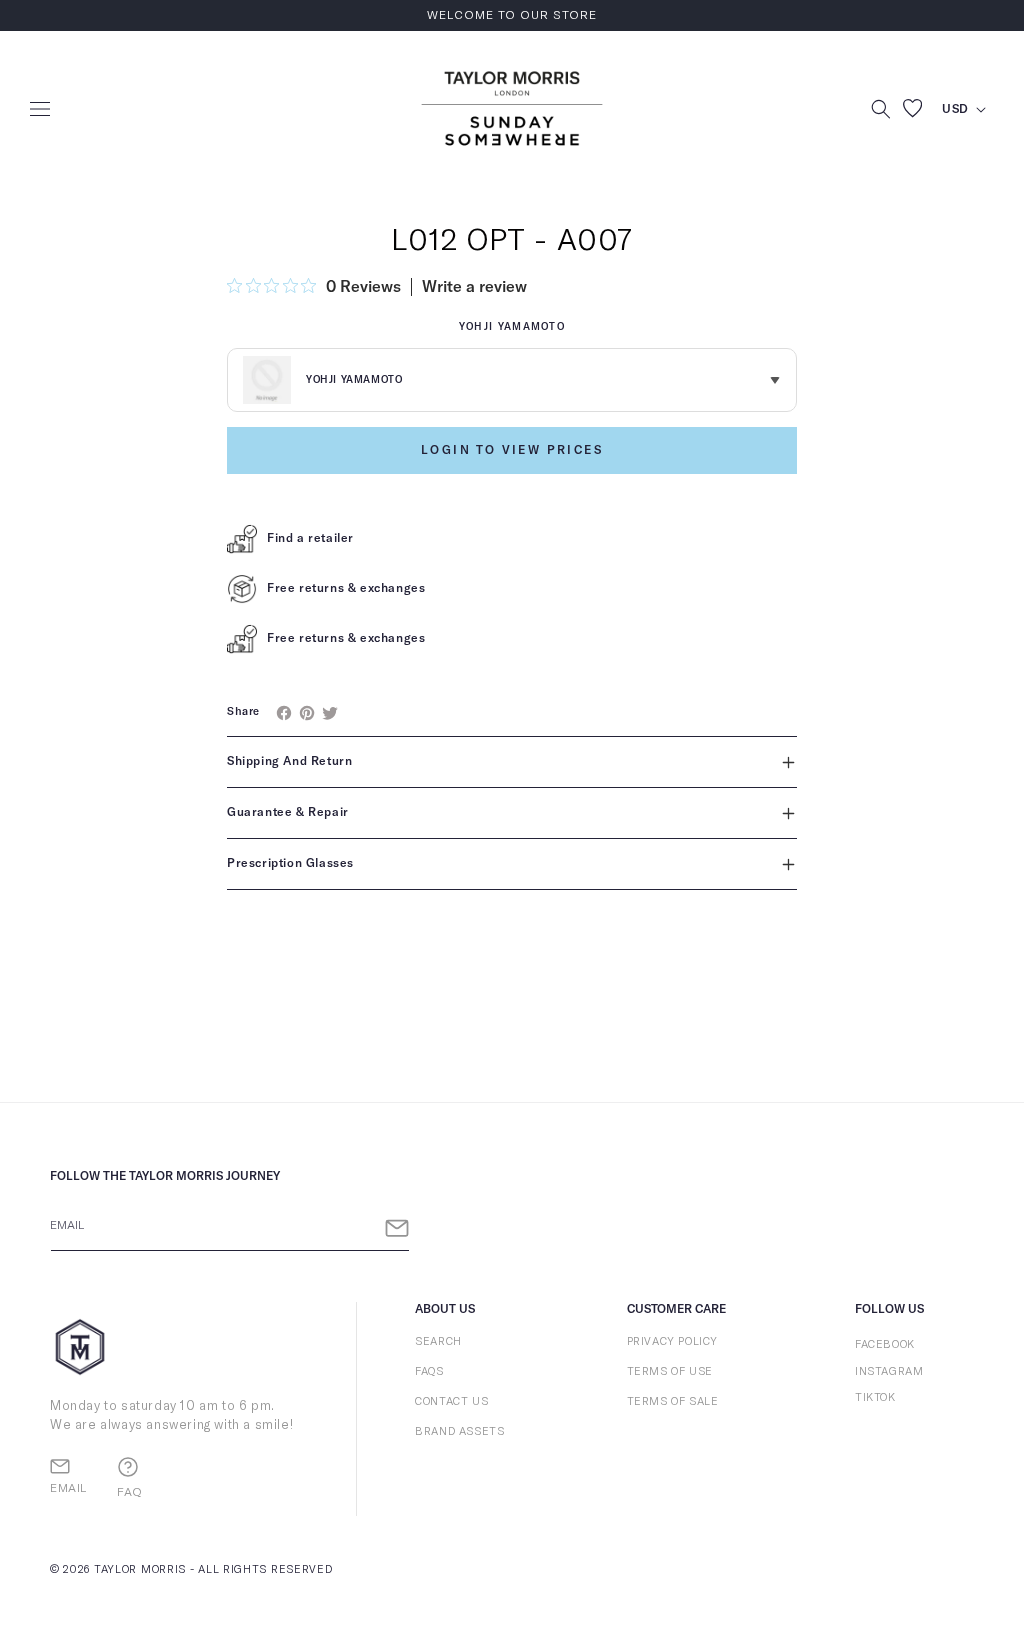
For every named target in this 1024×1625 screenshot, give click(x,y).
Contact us (451, 1401)
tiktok (875, 1397)
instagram (889, 1371)
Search (438, 1341)
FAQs (429, 1371)
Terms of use (670, 1371)
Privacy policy (672, 1341)
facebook (885, 1344)
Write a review (474, 287)
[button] (40, 109)
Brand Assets (459, 1431)
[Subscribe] (397, 1228)
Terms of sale (673, 1401)
